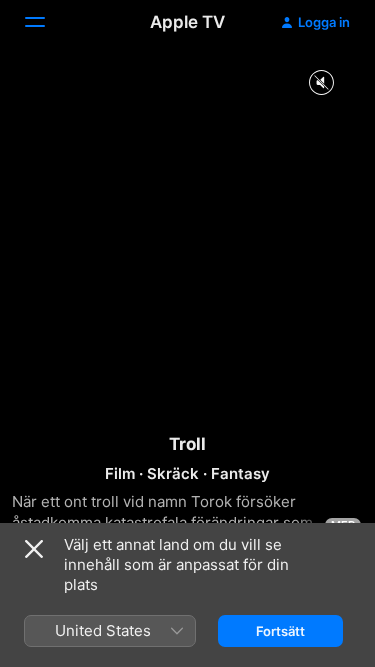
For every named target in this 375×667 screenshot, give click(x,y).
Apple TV (187, 22)
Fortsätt (280, 631)
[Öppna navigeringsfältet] (47, 22)
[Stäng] (34, 549)
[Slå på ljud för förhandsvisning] (321, 83)
